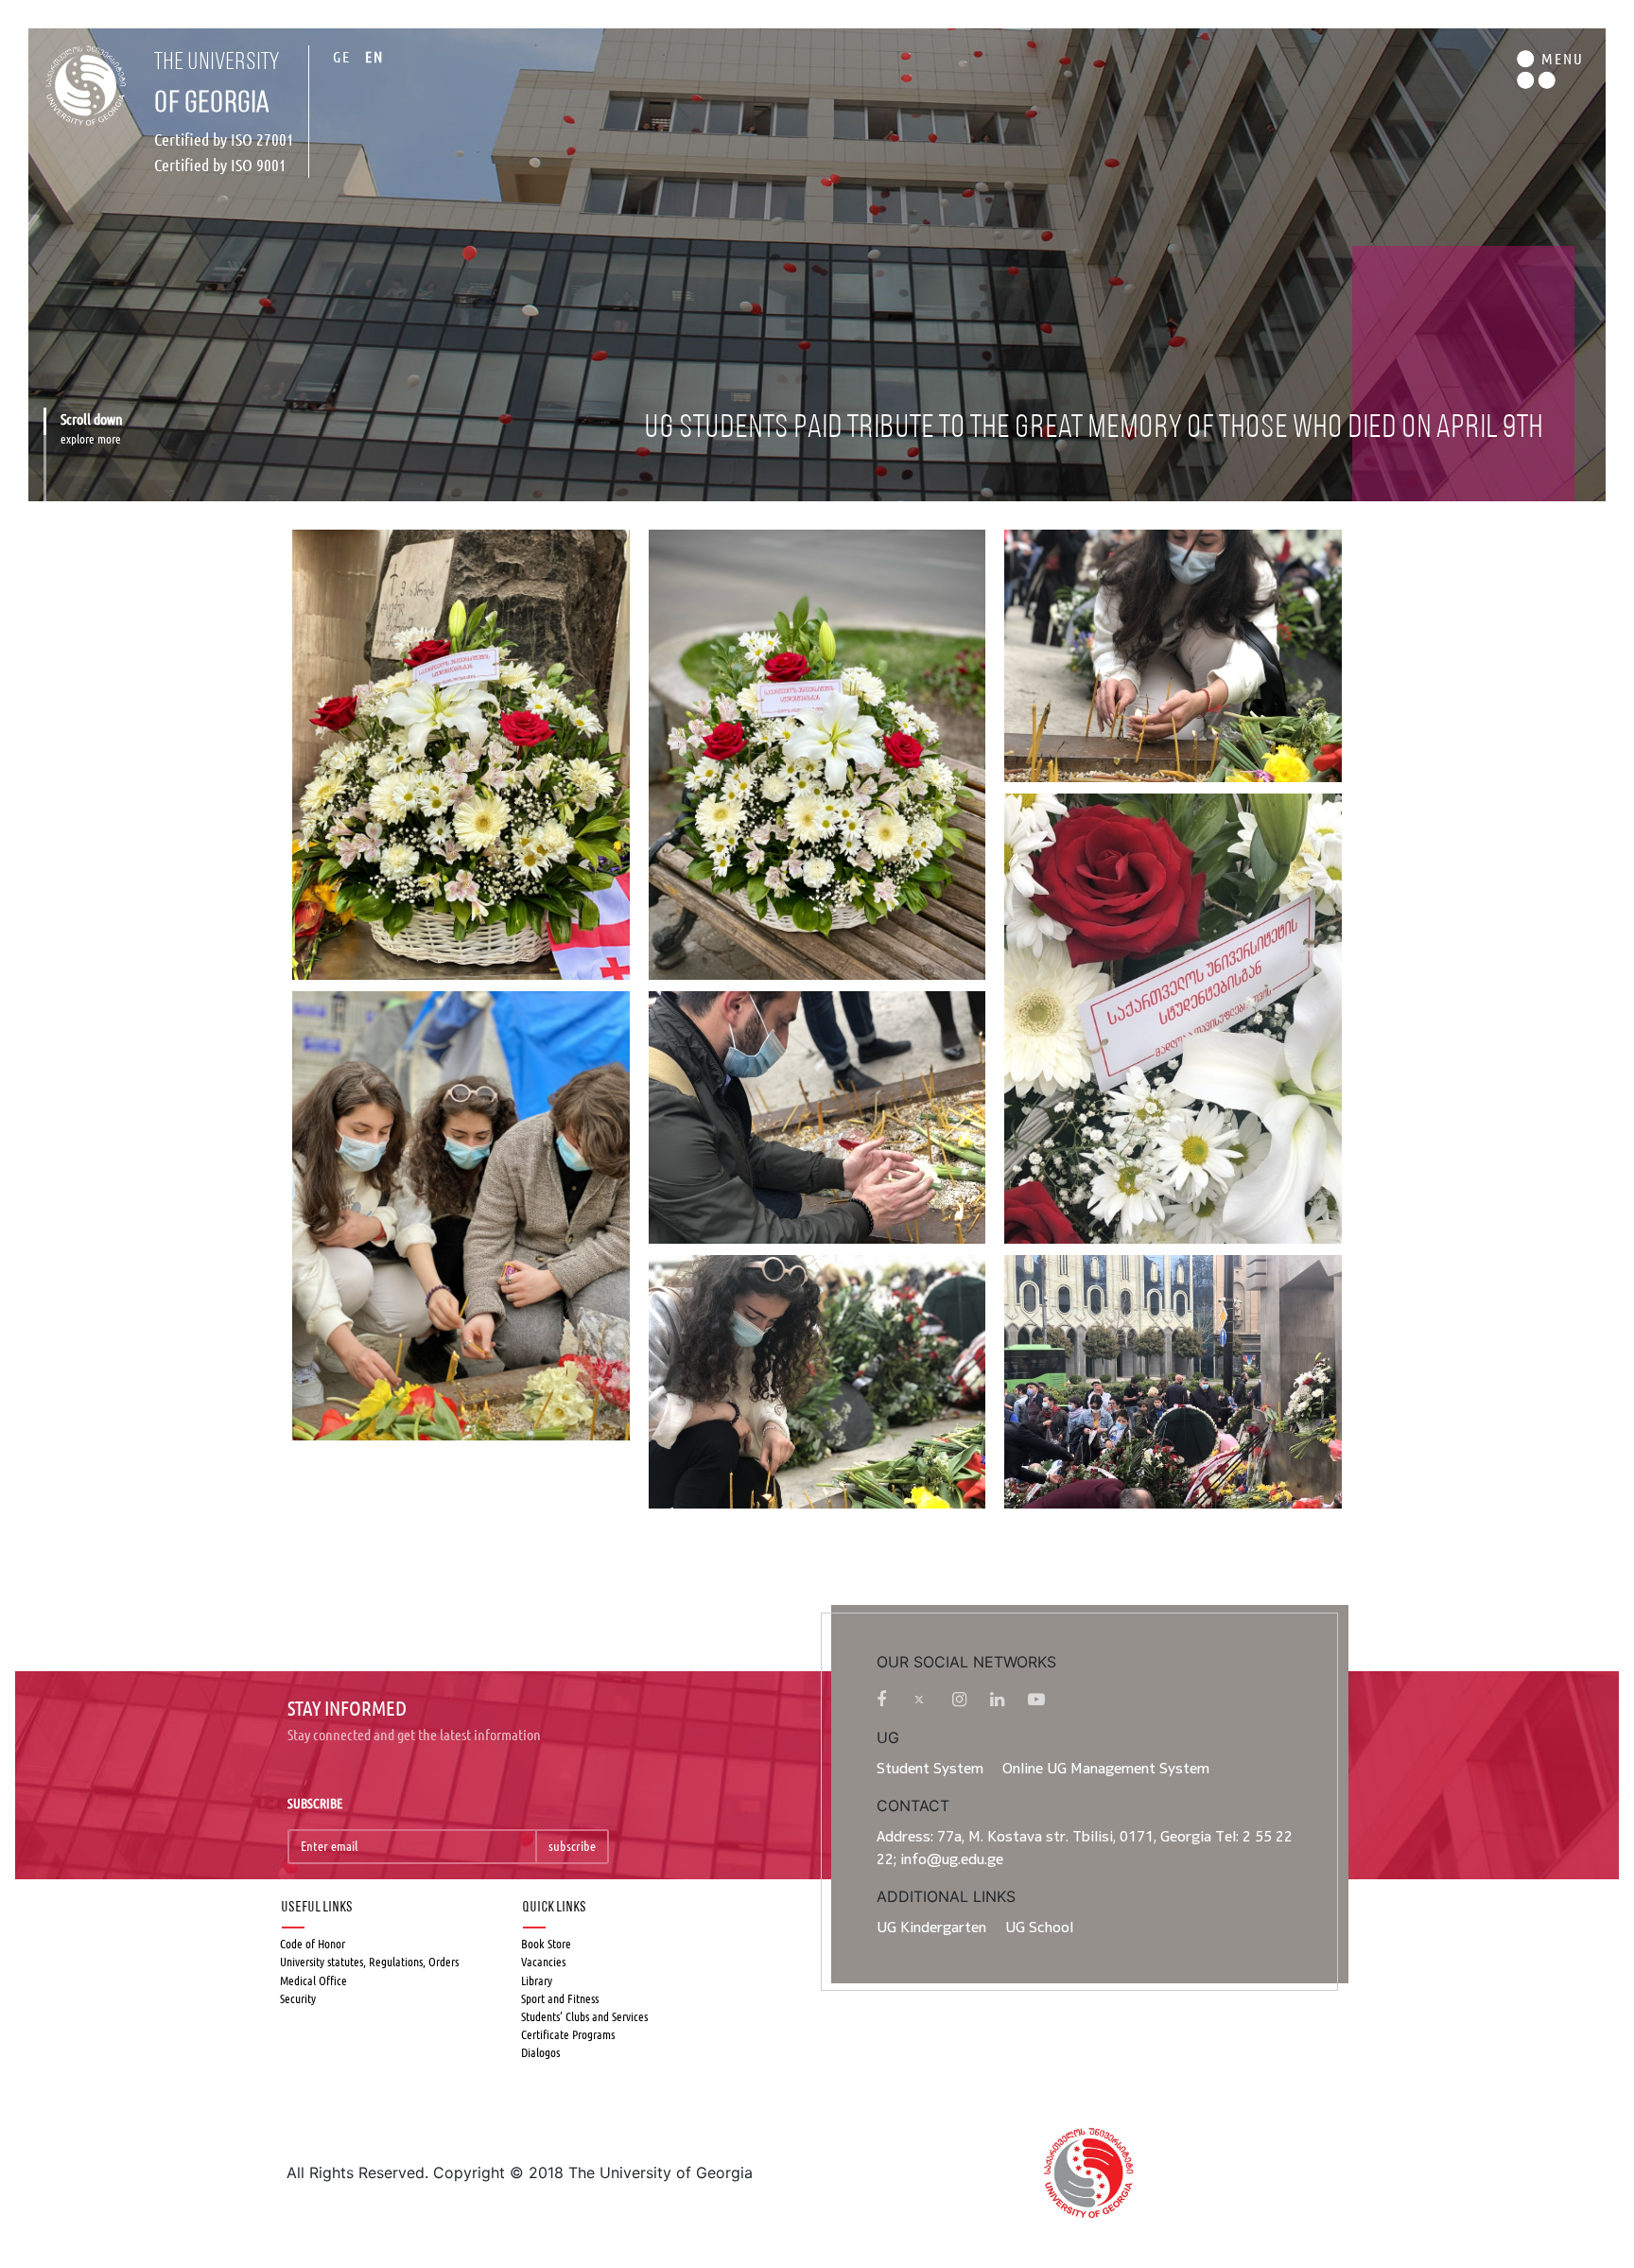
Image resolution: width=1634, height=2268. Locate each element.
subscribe (572, 1846)
